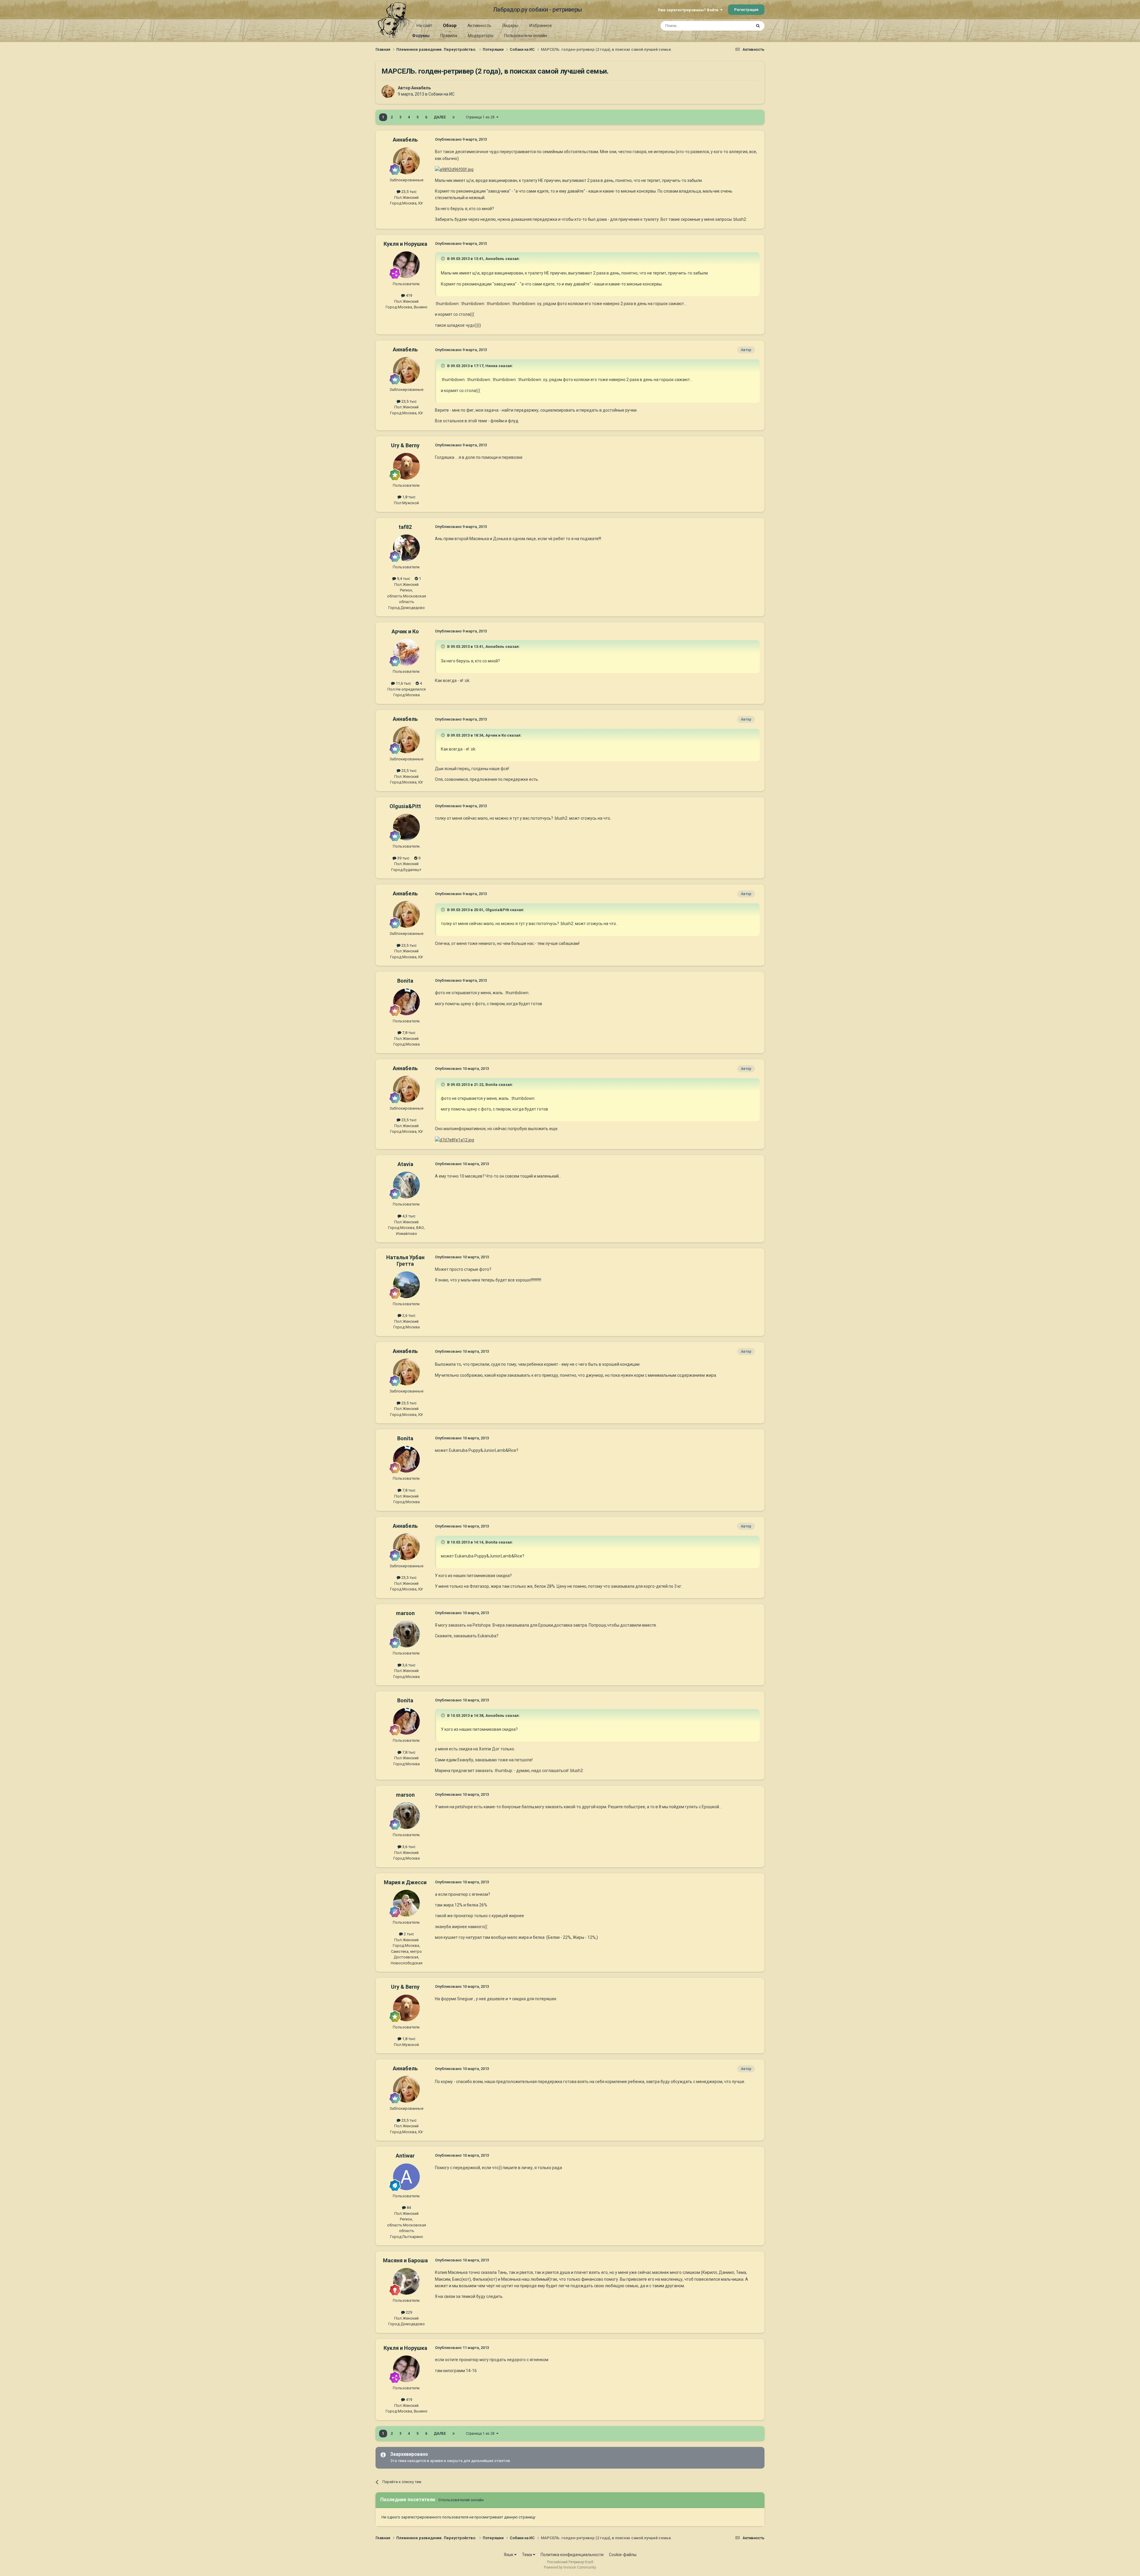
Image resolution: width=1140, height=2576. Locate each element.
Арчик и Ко (405, 631)
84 (408, 2208)
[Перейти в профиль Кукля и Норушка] (406, 265)
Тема (527, 2555)
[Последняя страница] (454, 117)
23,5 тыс (408, 192)
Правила (449, 36)
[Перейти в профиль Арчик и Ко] (406, 652)
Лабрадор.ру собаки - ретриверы (537, 9)
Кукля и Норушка (405, 244)
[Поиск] (758, 26)
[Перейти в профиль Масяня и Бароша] (406, 2281)
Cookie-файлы (623, 2555)
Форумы (421, 36)
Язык (509, 2555)
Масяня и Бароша (405, 2260)
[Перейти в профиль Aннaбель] (388, 91)
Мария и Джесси (405, 1882)
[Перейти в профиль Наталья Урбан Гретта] (406, 1285)
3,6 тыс (408, 1665)
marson (405, 1613)
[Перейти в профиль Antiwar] (406, 2177)
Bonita (405, 981)
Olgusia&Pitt (405, 806)
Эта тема (736, 26)
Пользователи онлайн (526, 36)
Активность (479, 26)
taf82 (405, 527)
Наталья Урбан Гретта (405, 1261)
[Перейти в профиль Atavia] (406, 1185)
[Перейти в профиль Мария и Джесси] (406, 1903)
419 (408, 295)
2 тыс (408, 1934)
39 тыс (403, 858)
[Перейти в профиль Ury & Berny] (406, 466)
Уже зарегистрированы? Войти (689, 10)
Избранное (540, 26)
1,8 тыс (408, 497)
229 (408, 2312)
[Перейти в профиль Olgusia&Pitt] (406, 827)
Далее (440, 117)
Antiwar (405, 2156)
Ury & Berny (405, 445)
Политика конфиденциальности (572, 2555)
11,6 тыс (403, 683)
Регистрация (746, 10)
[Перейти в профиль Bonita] (406, 1002)
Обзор (450, 26)
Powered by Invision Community (570, 2567)
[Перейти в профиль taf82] (406, 548)
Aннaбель (421, 88)
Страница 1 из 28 (481, 117)
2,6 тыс (408, 1315)
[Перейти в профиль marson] (406, 1634)
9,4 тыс (403, 579)
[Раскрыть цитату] (444, 258)
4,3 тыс (408, 1216)
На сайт (424, 26)
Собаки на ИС (441, 94)
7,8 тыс (408, 1033)
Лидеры (510, 26)
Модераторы (481, 36)
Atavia (405, 1164)
